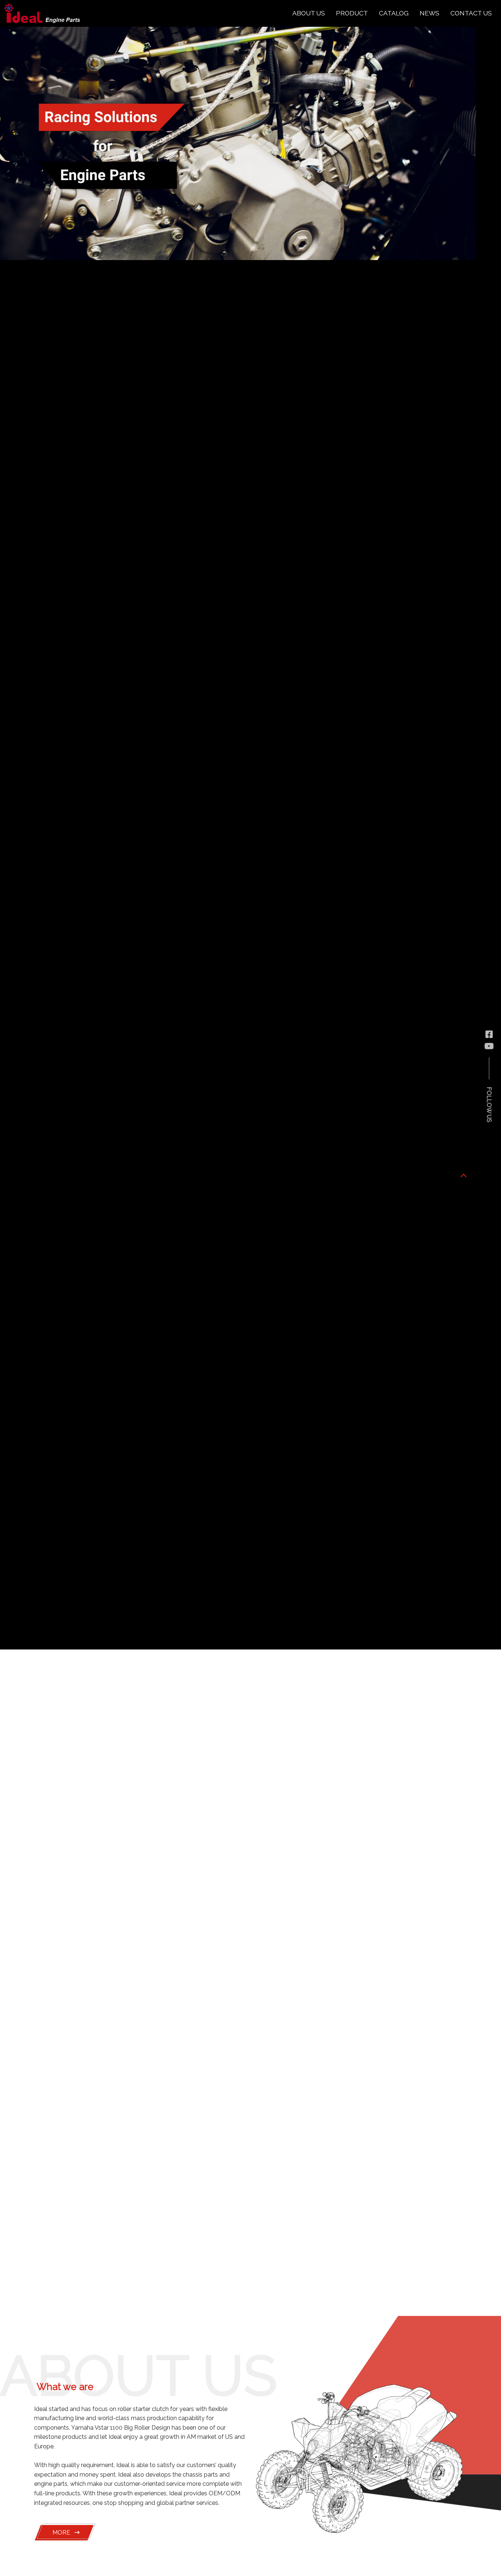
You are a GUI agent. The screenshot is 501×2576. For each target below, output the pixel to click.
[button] (464, 1175)
